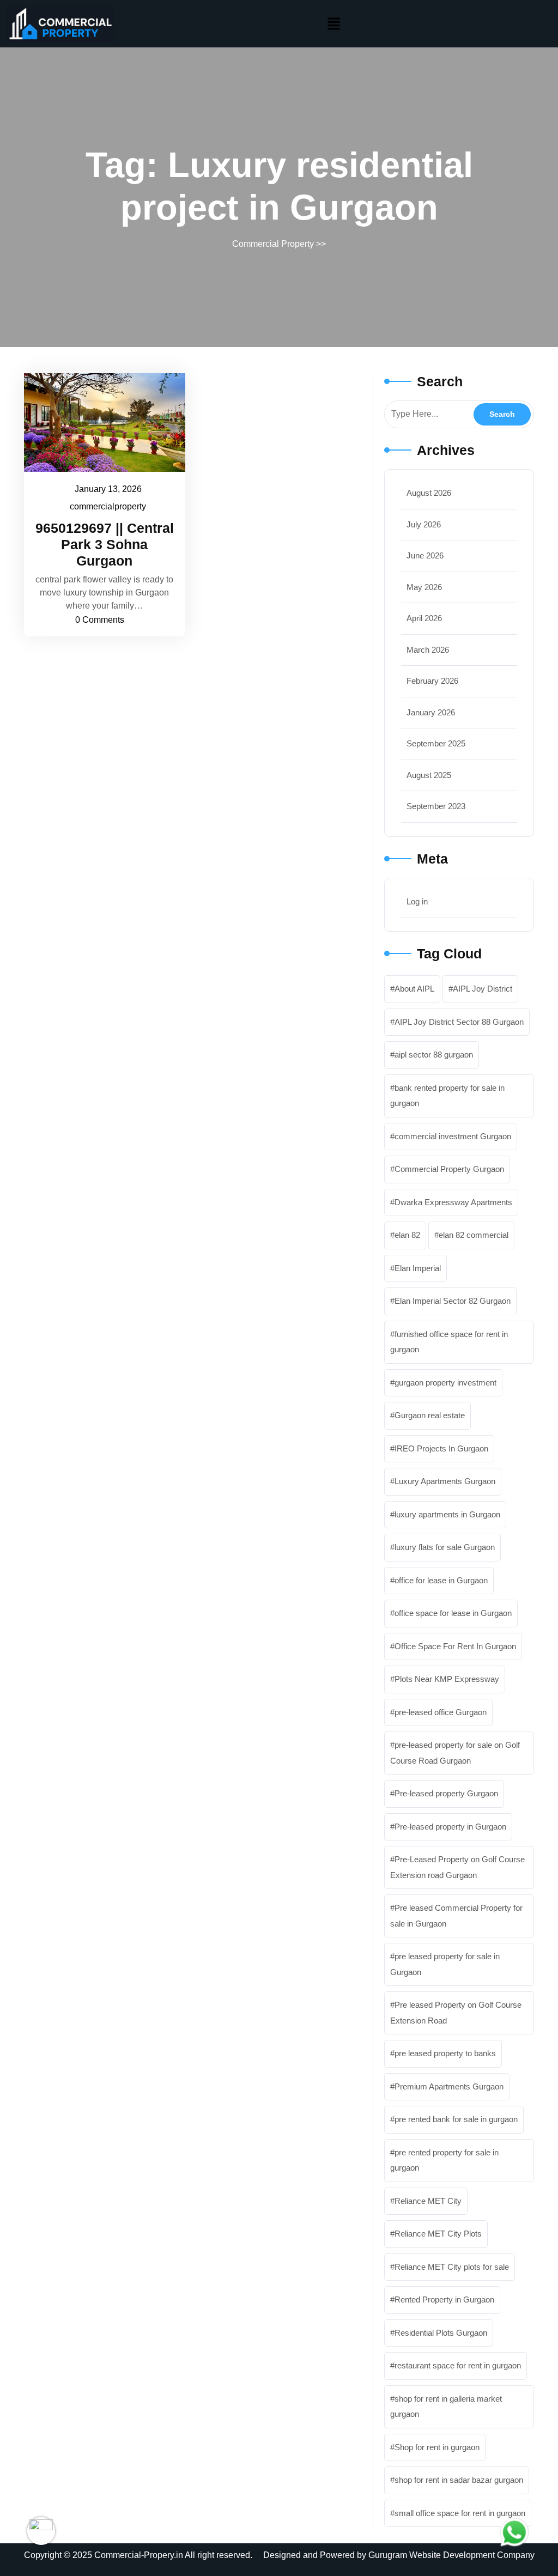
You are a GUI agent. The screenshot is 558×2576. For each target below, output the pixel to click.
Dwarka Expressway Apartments (453, 1202)
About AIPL (414, 989)
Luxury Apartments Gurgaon (445, 1481)
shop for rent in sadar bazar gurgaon (459, 2480)
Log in (417, 901)
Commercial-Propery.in (139, 2555)
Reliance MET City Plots (438, 2234)
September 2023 (436, 806)
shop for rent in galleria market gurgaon (446, 2407)
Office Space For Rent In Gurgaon (455, 1646)
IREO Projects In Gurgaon (441, 1448)
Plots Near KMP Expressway (447, 1679)
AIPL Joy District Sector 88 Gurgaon (459, 1022)
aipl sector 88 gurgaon (434, 1055)
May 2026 (424, 587)
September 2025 (436, 743)
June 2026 (425, 555)
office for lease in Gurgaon (441, 1580)
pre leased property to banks (445, 2053)
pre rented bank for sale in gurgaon (456, 2119)
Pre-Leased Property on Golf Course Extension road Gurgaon (457, 1867)
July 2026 (424, 524)
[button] (333, 24)
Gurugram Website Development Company (451, 2555)
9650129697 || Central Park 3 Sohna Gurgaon (105, 544)
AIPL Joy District (483, 989)
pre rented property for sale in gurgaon (444, 2160)
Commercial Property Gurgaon (449, 1169)
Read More (99, 422)
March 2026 (428, 650)
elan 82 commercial (474, 1235)
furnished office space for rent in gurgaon (449, 1342)
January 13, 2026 (109, 488)
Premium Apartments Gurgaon (449, 2086)
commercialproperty (108, 505)
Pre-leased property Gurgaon (446, 1793)
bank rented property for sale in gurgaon (447, 1096)
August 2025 (429, 775)
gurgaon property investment (445, 1383)
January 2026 (431, 712)
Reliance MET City (428, 2201)
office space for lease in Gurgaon (453, 1613)
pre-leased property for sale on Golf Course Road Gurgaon (455, 1753)
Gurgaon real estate (430, 1415)
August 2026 (429, 493)
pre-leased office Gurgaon (441, 1712)
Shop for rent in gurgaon (437, 2447)
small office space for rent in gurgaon (460, 2513)
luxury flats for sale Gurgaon (445, 1547)
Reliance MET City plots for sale (452, 2267)
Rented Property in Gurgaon (444, 2299)
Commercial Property (273, 244)
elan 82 (407, 1235)
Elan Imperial (418, 1268)
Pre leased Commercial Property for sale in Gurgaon (456, 1916)
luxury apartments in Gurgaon (447, 1514)
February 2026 (432, 681)
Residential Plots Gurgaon (441, 2333)
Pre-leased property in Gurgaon (450, 1827)
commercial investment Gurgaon (453, 1136)
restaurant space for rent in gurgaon (458, 2365)
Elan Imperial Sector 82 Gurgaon (453, 1301)
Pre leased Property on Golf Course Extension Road (456, 2013)
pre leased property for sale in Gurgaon (445, 1964)
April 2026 (424, 618)
